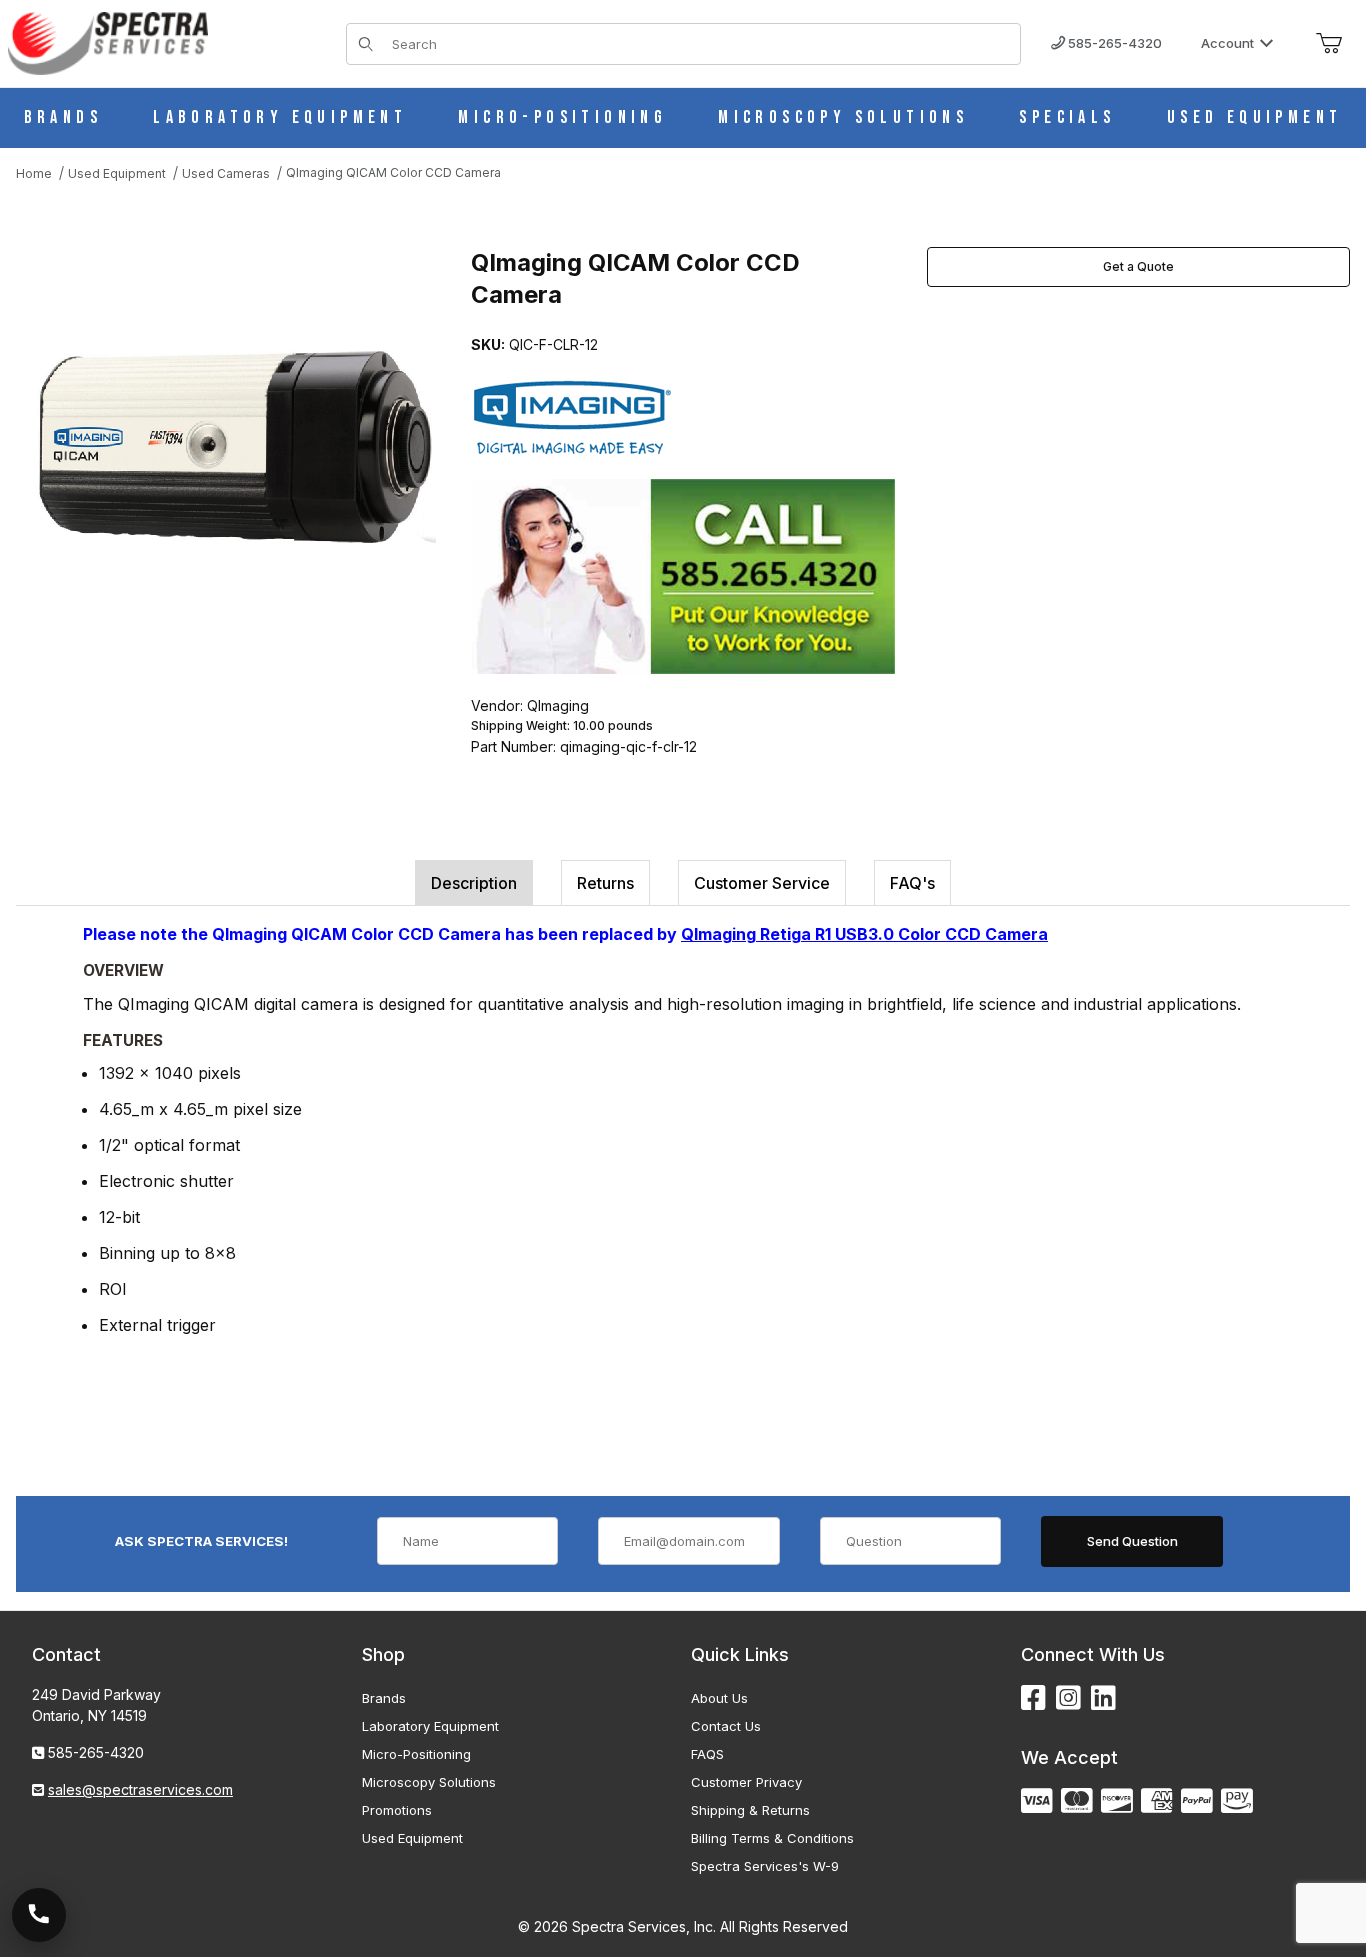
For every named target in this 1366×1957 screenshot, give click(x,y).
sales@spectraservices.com (140, 1789)
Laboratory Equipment (430, 1726)
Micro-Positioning (416, 1754)
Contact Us (726, 1726)
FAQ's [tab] (912, 883)
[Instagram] (1068, 1698)
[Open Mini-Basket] (1329, 44)
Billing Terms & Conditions (772, 1838)
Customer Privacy (746, 1782)
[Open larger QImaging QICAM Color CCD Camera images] (236, 447)
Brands (384, 1698)
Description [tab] (474, 883)
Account (1227, 43)
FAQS (707, 1754)
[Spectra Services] (108, 41)
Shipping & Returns (750, 1810)
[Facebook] (1033, 1698)
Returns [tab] (605, 883)
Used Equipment (412, 1838)
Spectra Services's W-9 (765, 1866)
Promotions (397, 1810)
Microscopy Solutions (429, 1782)
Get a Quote (1138, 266)
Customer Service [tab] (762, 883)
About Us (719, 1698)
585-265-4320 (1113, 43)
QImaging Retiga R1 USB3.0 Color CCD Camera (864, 934)
